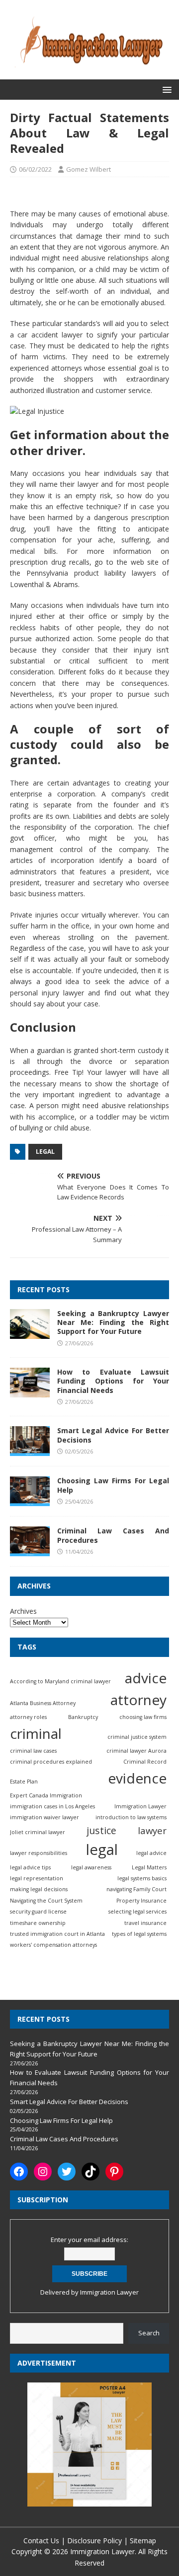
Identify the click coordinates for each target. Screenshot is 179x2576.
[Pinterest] (114, 2172)
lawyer (152, 1830)
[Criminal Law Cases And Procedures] (30, 1551)
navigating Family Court (136, 1889)
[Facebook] (19, 2172)
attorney (138, 1700)
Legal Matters (149, 1867)
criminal (36, 1733)
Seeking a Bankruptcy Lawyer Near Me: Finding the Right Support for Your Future (113, 1322)
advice (146, 1678)
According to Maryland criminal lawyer (60, 1681)
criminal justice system (137, 1737)
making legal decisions (39, 1889)
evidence (137, 1778)
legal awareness (91, 1867)
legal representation (37, 1878)
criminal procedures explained (51, 1762)
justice (101, 1830)
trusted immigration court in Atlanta (57, 1934)
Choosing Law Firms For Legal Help (113, 1485)
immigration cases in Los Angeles (52, 1806)
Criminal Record (145, 1762)
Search (149, 2333)
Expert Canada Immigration (46, 1795)
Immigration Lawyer (140, 1806)
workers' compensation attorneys (53, 1945)
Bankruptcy (83, 1717)
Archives (23, 1611)
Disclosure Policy (94, 2541)
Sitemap (143, 2541)
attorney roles (28, 1717)
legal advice (151, 1853)
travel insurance (145, 1923)
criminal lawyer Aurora (136, 1751)
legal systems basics (142, 1878)
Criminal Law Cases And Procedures (113, 1535)
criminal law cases (33, 1751)
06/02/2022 (35, 169)
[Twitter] (67, 2172)
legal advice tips (30, 1867)
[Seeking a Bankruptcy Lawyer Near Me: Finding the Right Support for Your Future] (30, 1333)
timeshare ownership (38, 1923)
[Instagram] (43, 2172)
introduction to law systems (131, 1817)
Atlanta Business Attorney (43, 1703)
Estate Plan (24, 1782)
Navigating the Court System (46, 1901)
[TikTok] (90, 2172)
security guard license (38, 1912)
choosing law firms (143, 1717)
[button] (165, 89)
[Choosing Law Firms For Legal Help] (30, 1500)
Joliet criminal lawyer (38, 1832)
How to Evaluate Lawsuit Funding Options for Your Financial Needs (113, 1381)
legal (45, 1152)
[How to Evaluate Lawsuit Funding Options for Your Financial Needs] (30, 1392)
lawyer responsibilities (39, 1853)
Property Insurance (141, 1901)
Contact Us (41, 2541)
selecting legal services (137, 1912)
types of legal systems (139, 1934)
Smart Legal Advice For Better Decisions (113, 1435)
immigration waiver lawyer (45, 1817)
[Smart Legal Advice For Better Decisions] (30, 1450)
